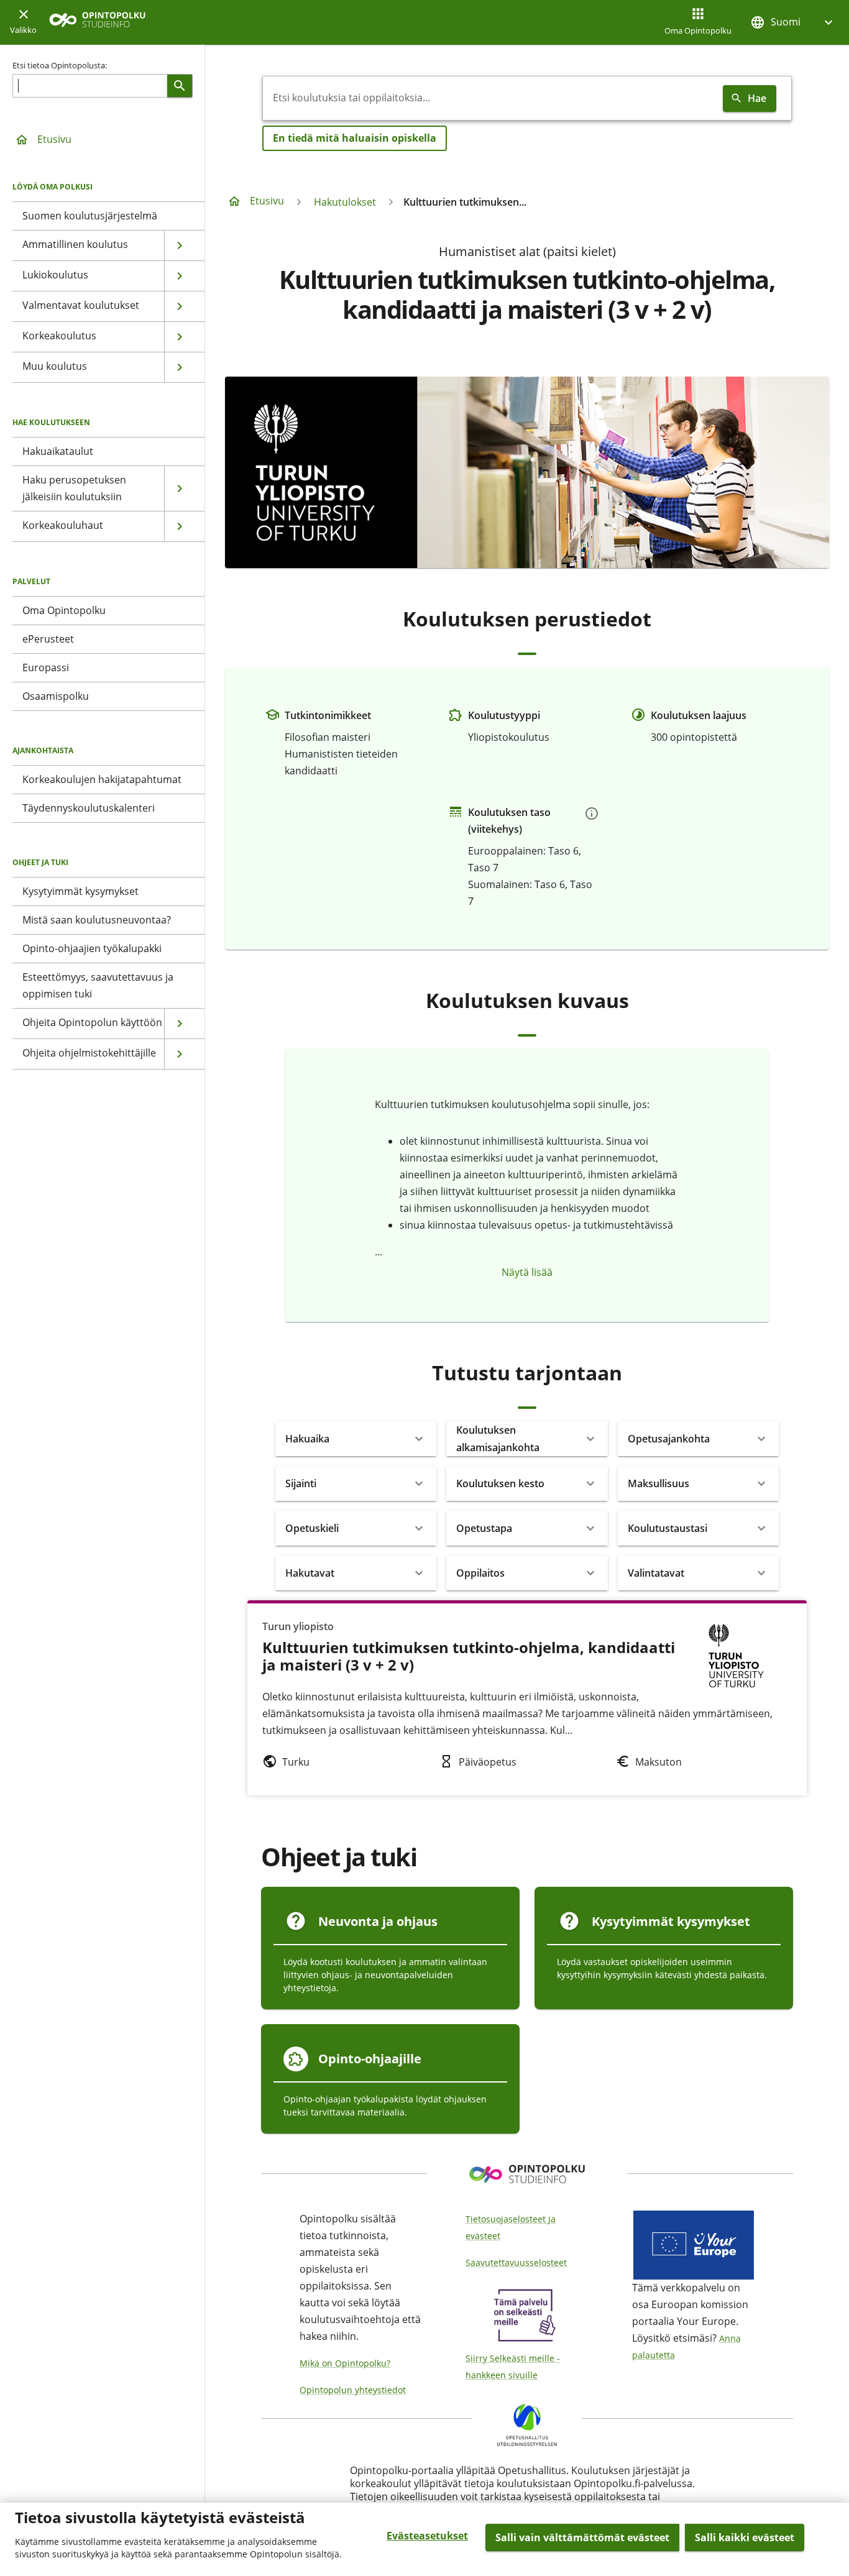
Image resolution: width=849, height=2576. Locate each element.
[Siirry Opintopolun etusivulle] (97, 23)
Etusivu (54, 139)
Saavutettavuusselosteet (516, 2262)
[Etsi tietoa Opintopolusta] (180, 86)
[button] (793, 22)
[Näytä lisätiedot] (592, 814)
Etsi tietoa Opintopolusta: (60, 65)
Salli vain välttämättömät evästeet (582, 2537)
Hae (757, 98)
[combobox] (490, 98)
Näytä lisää (527, 1272)
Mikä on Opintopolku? (345, 2363)
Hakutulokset (345, 202)
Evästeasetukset (427, 2536)
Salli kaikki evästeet (745, 2537)
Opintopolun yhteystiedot (353, 2390)
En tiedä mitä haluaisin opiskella (355, 138)
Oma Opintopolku (698, 30)
